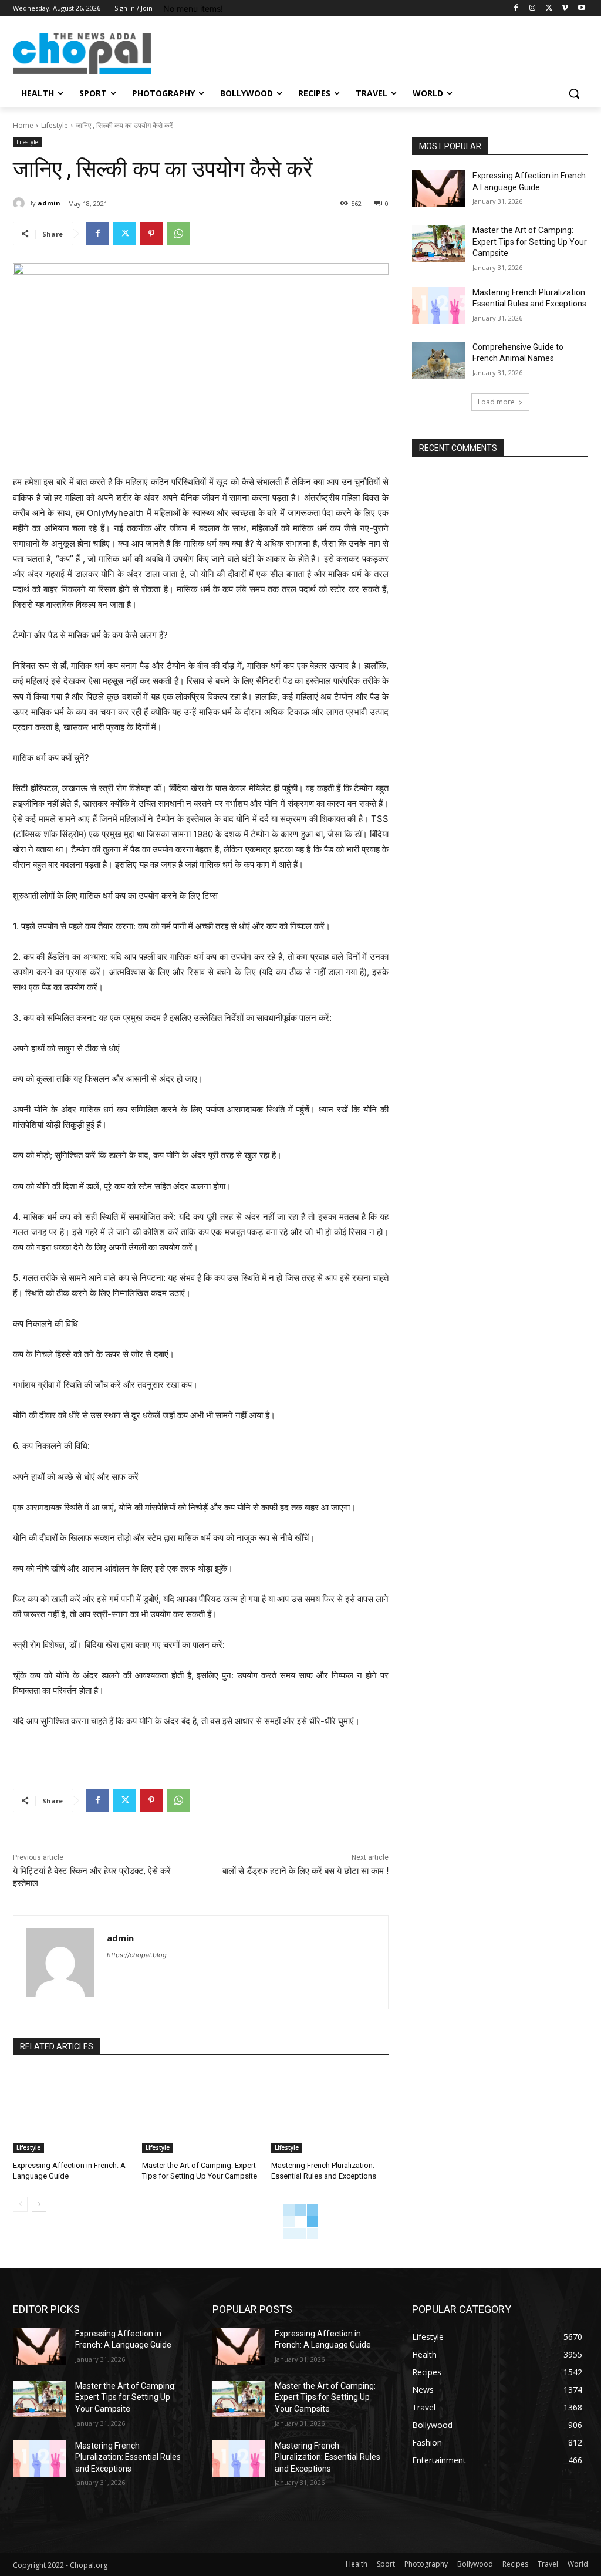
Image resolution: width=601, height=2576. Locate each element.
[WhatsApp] (178, 234)
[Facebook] (516, 9)
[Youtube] (581, 9)
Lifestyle (55, 125)
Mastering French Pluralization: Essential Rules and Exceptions (128, 2457)
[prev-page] (20, 2204)
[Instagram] (533, 9)
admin (49, 203)
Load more (496, 402)
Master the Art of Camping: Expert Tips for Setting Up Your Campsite (530, 242)
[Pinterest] (151, 234)
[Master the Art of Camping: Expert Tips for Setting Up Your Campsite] (201, 2112)
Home (23, 125)
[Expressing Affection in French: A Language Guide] (72, 2112)
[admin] (21, 203)
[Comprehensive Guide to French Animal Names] (438, 360)
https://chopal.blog (137, 1955)
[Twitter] (549, 9)
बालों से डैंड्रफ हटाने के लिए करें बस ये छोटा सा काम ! (305, 1871)
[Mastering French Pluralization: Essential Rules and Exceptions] (330, 2112)
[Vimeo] (565, 9)
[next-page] (39, 2204)
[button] (574, 93)
